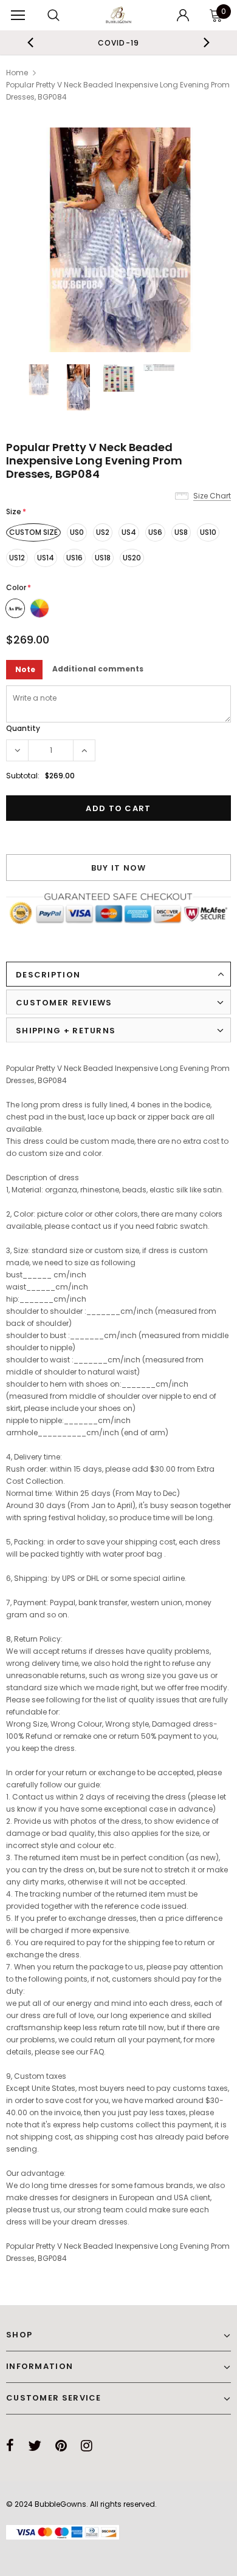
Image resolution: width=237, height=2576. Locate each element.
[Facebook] (10, 2445)
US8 (181, 532)
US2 (103, 532)
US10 (208, 532)
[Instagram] (87, 2445)
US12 (17, 558)
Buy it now (119, 868)
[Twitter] (35, 2445)
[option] (113, 42)
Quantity (23, 728)
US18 (103, 558)
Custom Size (33, 532)
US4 (129, 532)
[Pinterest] (61, 2445)
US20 (132, 558)
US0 (77, 532)
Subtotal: (23, 776)
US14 (46, 558)
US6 (155, 532)
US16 (74, 558)
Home (17, 73)
